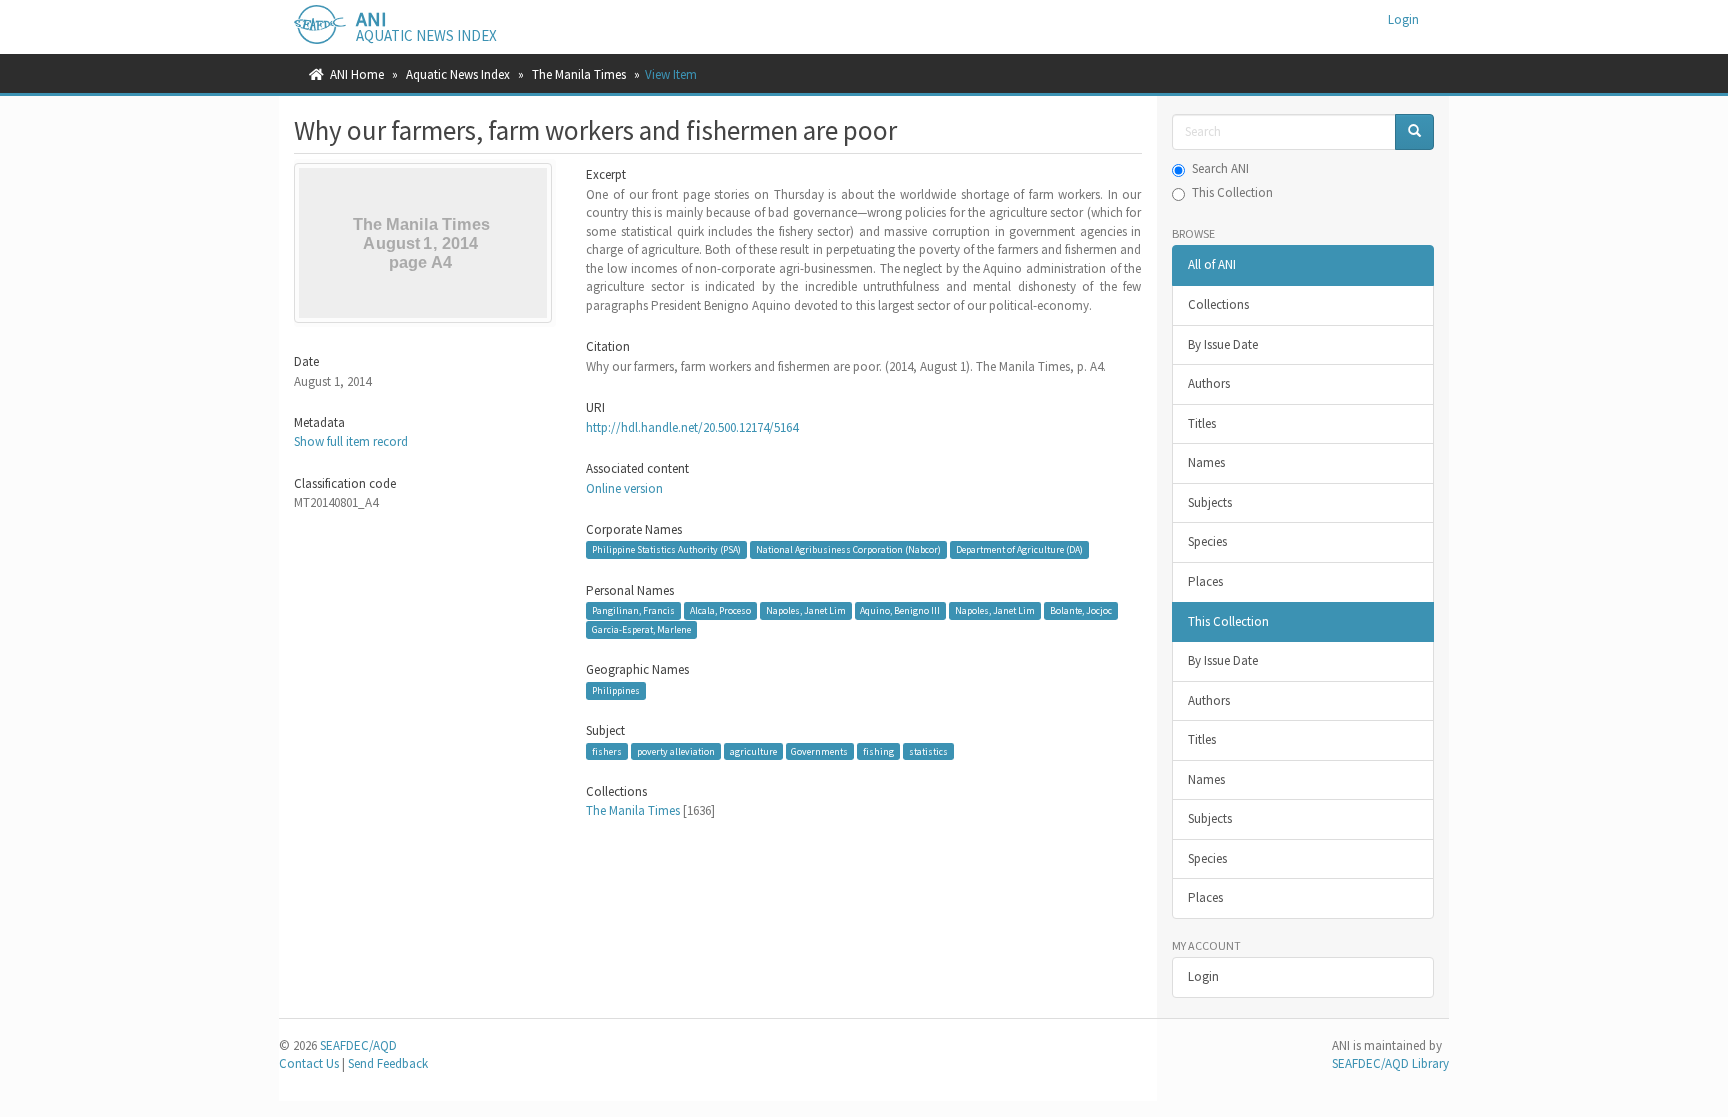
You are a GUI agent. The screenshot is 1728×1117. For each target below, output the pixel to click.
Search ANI (1220, 168)
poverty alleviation (676, 751)
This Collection (1232, 192)
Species (1207, 541)
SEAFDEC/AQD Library (1390, 1063)
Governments (819, 751)
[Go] (1414, 132)
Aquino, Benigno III (900, 610)
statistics (928, 751)
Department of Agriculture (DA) (1019, 549)
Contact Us (309, 1063)
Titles (1202, 423)
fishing (878, 751)
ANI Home (357, 74)
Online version (624, 488)
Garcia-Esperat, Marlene (641, 629)
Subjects (1210, 502)
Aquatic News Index (458, 74)
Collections (1218, 304)
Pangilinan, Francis (633, 610)
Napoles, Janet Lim (806, 610)
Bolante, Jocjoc (1081, 610)
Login (1203, 976)
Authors (1209, 383)
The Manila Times (579, 74)
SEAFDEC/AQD (358, 1045)
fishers (607, 751)
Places (1205, 581)
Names (1206, 462)
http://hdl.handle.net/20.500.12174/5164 (692, 427)
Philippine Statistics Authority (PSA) (666, 549)
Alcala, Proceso (720, 610)
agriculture (753, 751)
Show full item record (351, 441)
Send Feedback (388, 1063)
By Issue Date (1223, 344)
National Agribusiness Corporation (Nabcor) (848, 549)
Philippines (616, 690)
